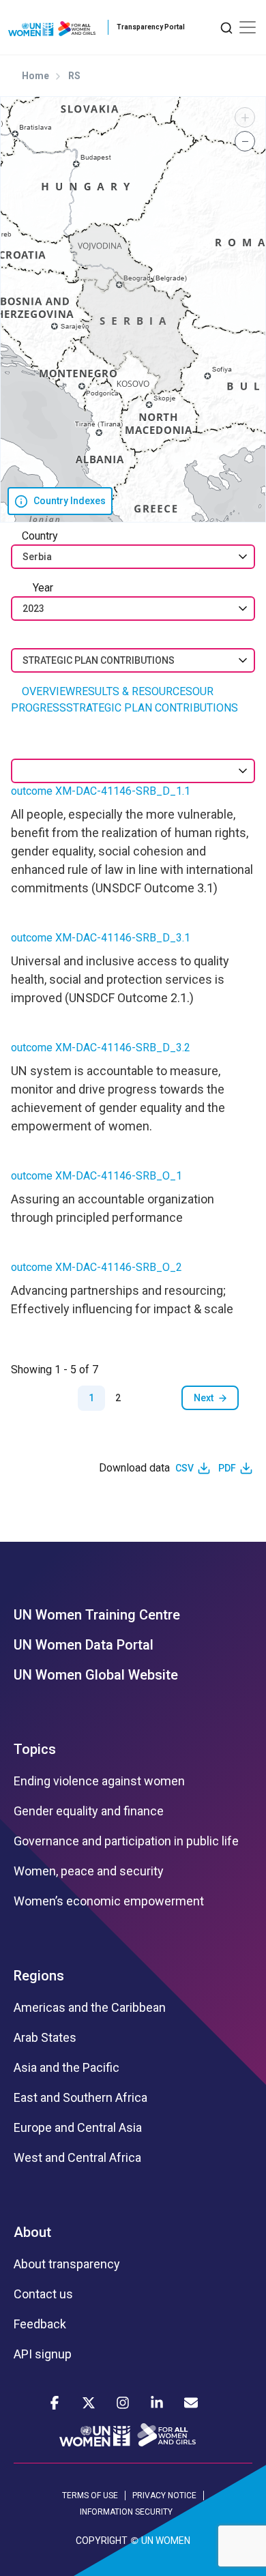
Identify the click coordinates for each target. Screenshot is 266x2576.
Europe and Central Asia (78, 2128)
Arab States (45, 2038)
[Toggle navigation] (248, 27)
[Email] (191, 2403)
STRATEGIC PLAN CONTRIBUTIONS (152, 708)
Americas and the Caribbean (90, 2008)
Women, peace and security (89, 1871)
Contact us (43, 2294)
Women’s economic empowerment (109, 1901)
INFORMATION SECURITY (126, 2512)
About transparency (67, 2264)
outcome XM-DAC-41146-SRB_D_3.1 (101, 938)
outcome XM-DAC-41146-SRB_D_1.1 (101, 791)
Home (35, 76)
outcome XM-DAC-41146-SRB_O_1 (97, 1176)
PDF (227, 1468)
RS (74, 76)
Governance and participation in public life (126, 1841)
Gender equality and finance (89, 1811)
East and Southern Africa (80, 2098)
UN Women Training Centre (97, 1615)
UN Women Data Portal (84, 1645)
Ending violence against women (99, 1781)
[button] (245, 117)
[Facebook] (55, 2403)
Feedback (40, 2324)
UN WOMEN (166, 2541)
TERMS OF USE (90, 2495)
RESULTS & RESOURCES (134, 691)
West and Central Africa (77, 2158)
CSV (184, 1468)
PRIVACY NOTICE (164, 2495)
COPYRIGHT (102, 2541)
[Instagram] (123, 2403)
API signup (43, 2354)
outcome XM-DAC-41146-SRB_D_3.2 (101, 1048)
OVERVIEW (48, 691)
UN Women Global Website (96, 1675)
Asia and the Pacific (66, 2068)
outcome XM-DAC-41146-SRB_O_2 (97, 1267)
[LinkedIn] (157, 2403)
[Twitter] (89, 2403)
